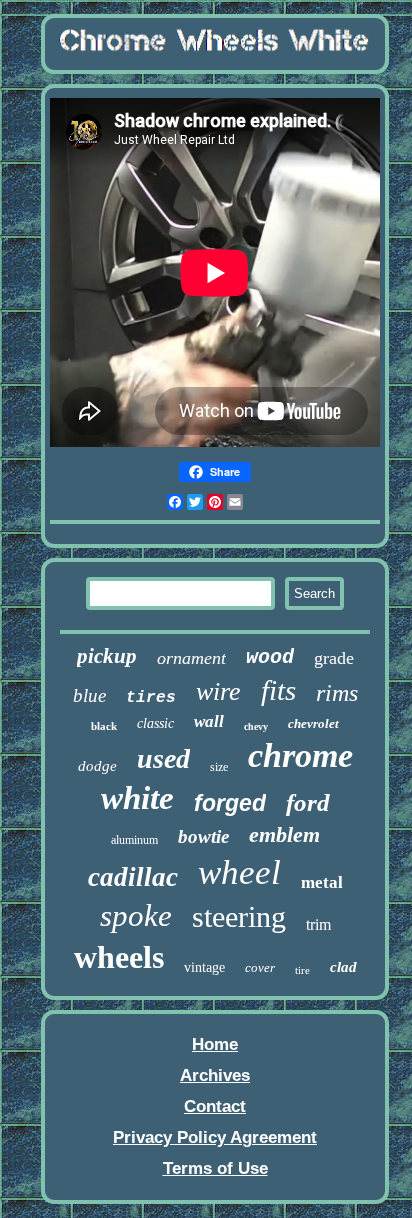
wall (209, 721)
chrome (300, 755)
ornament (191, 658)
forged (230, 803)
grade (334, 658)
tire (302, 970)
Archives (215, 1075)
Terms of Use (215, 1168)
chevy (256, 726)
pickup (107, 656)
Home (215, 1044)
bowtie (203, 836)
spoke (136, 915)
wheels (119, 957)
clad (343, 967)
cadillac (133, 877)
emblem (284, 834)
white (137, 798)
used (163, 758)
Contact (215, 1106)
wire (218, 691)
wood (270, 657)
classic (155, 723)
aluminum (134, 840)
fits (278, 690)
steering (239, 916)
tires (151, 698)
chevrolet (313, 723)
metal (322, 882)
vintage (204, 967)
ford (308, 802)
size (219, 767)
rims (337, 693)
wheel (239, 872)
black (104, 726)
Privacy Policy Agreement (215, 1137)
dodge (97, 766)
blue (89, 695)
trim (318, 924)
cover (260, 967)
